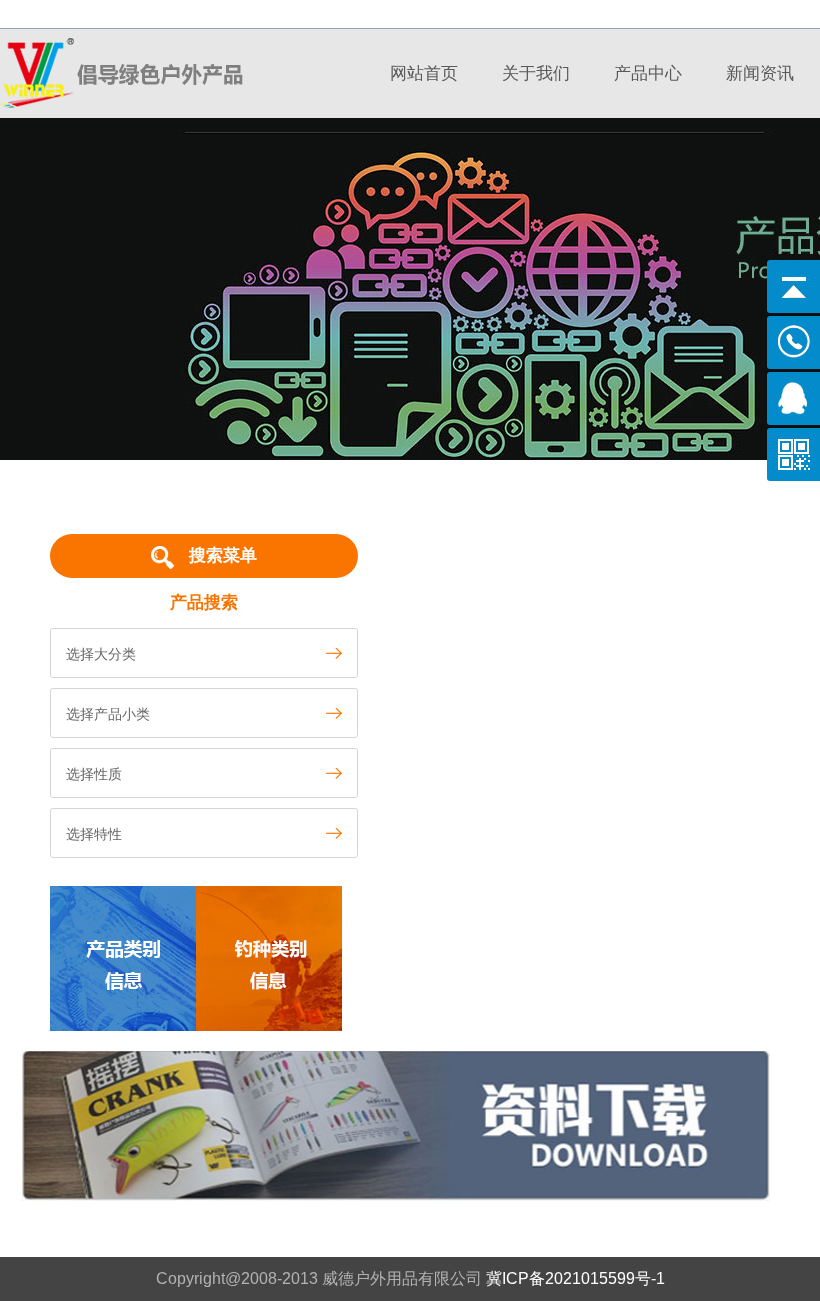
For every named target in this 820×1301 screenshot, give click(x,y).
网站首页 (424, 73)
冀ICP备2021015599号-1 (575, 1278)
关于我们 (536, 73)
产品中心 (648, 73)
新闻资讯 (760, 73)
